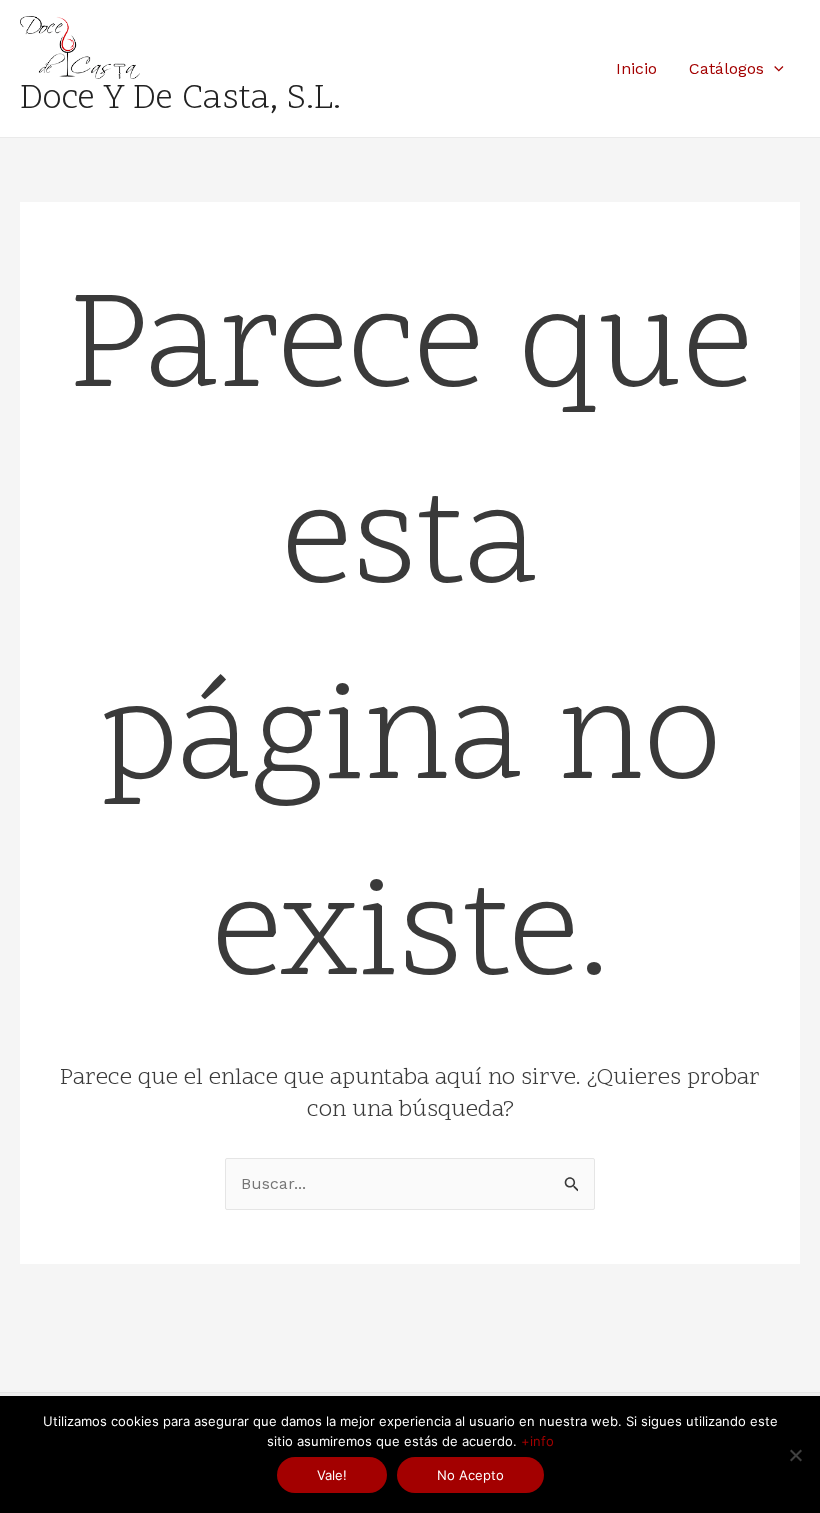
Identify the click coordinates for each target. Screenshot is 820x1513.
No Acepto (470, 1475)
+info (537, 1441)
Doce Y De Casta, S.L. (180, 100)
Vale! (332, 1475)
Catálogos (726, 68)
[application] (774, 69)
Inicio (636, 68)
